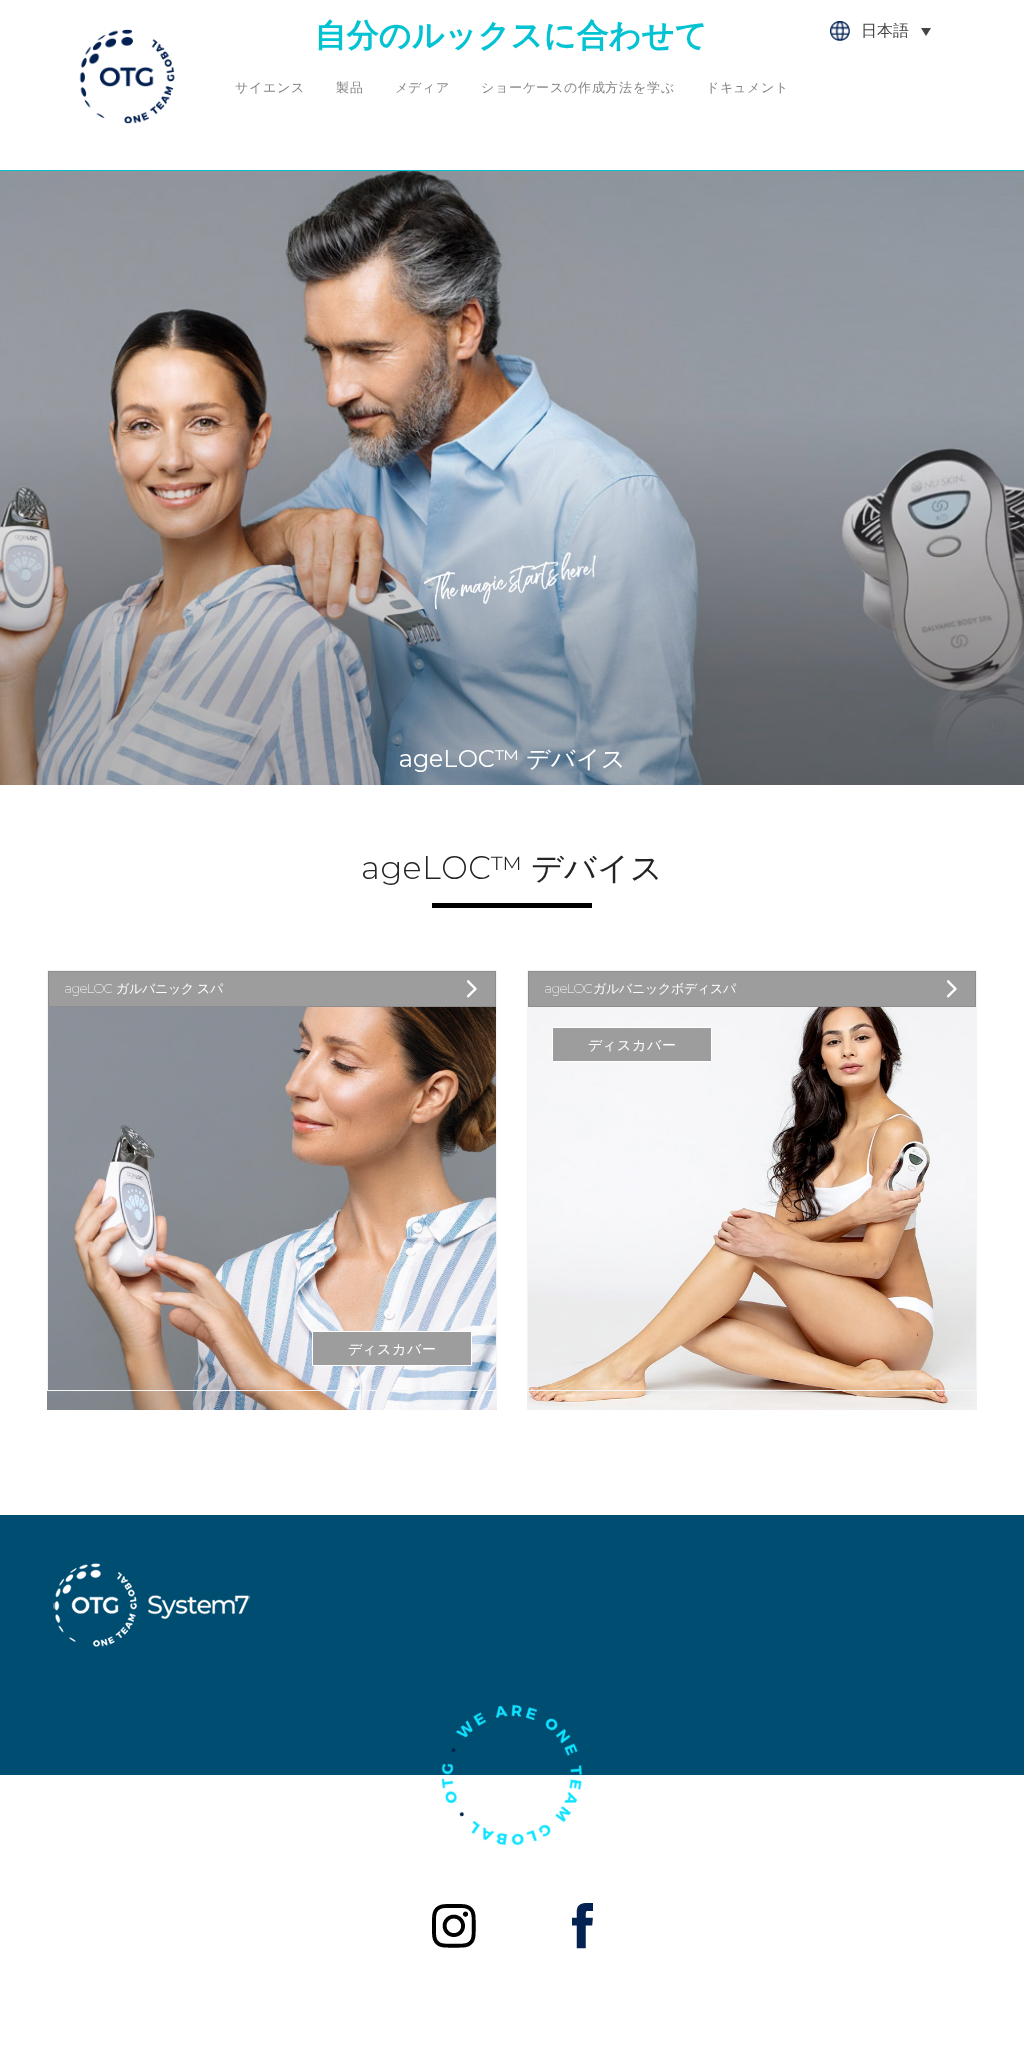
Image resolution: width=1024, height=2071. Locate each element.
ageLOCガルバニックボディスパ (640, 988)
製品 (350, 87)
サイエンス (269, 87)
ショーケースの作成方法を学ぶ (577, 87)
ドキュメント (747, 87)
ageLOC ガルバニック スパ (144, 988)
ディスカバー (392, 1349)
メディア (422, 87)
